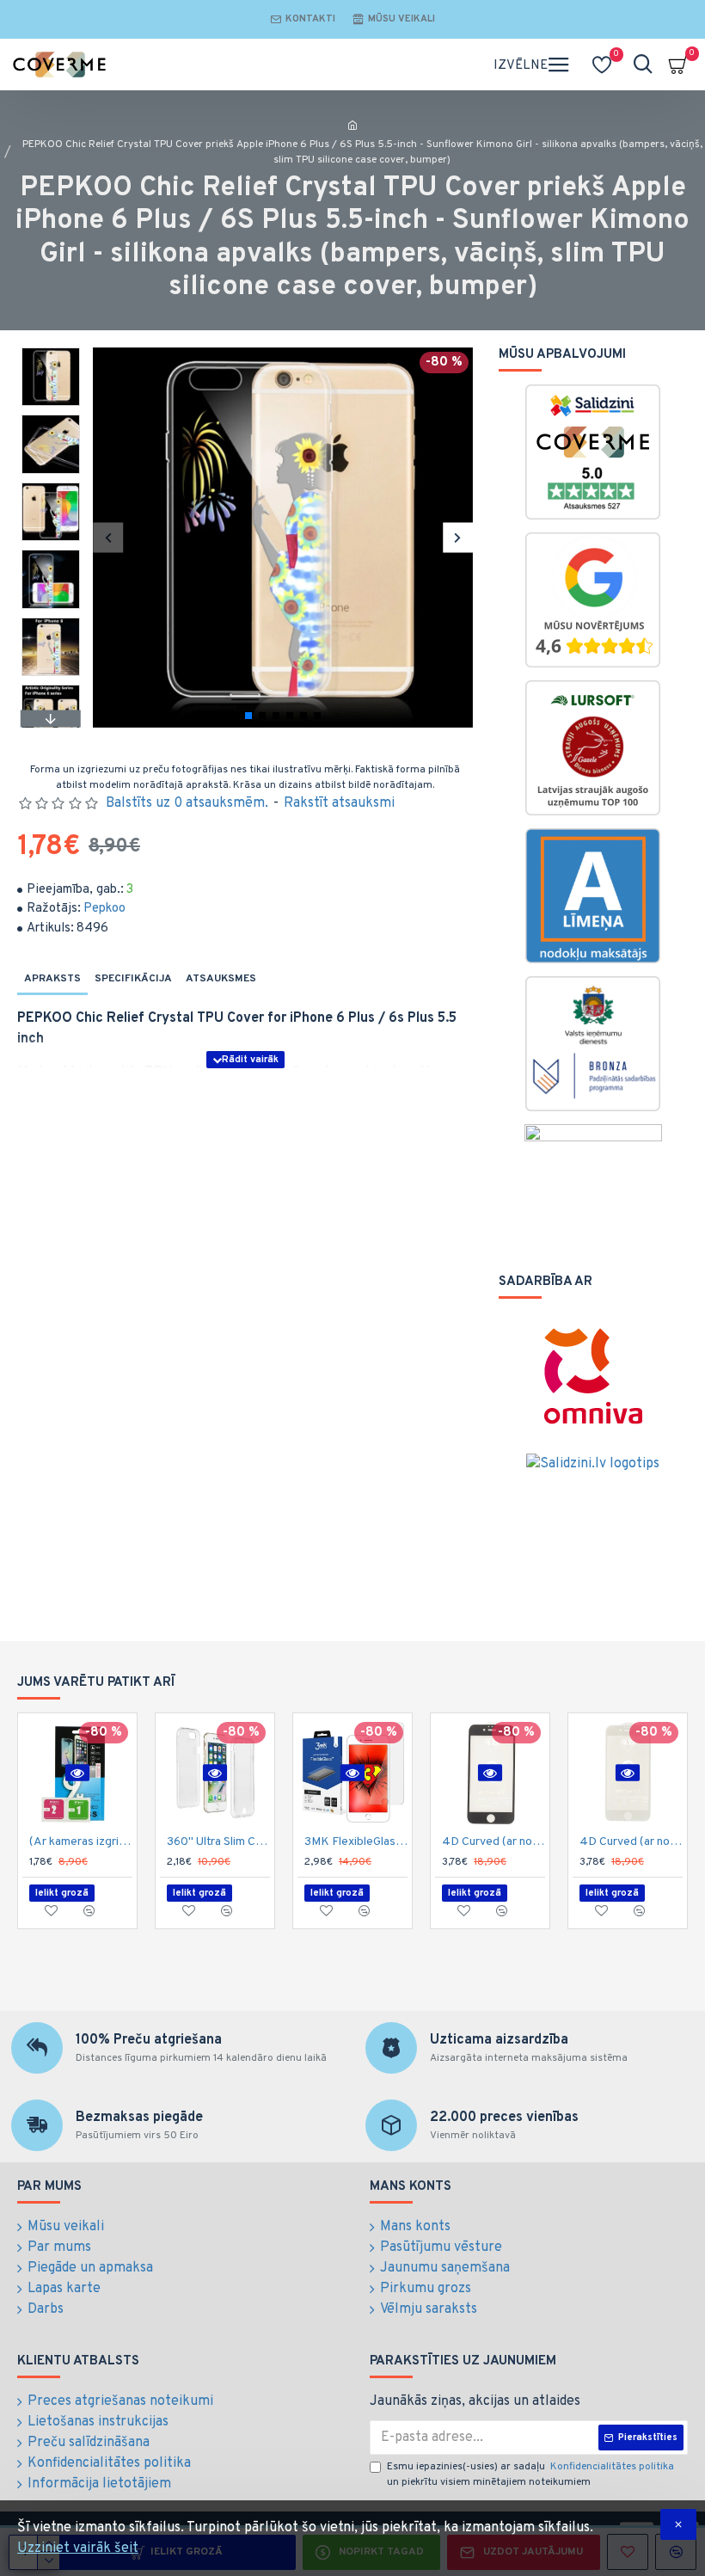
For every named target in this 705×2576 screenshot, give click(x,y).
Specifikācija (133, 979)
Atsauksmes (221, 979)
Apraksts (52, 979)
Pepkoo (104, 909)
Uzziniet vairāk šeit (78, 2548)
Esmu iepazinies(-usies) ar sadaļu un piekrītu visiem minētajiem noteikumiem (530, 2475)
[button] (108, 537)
